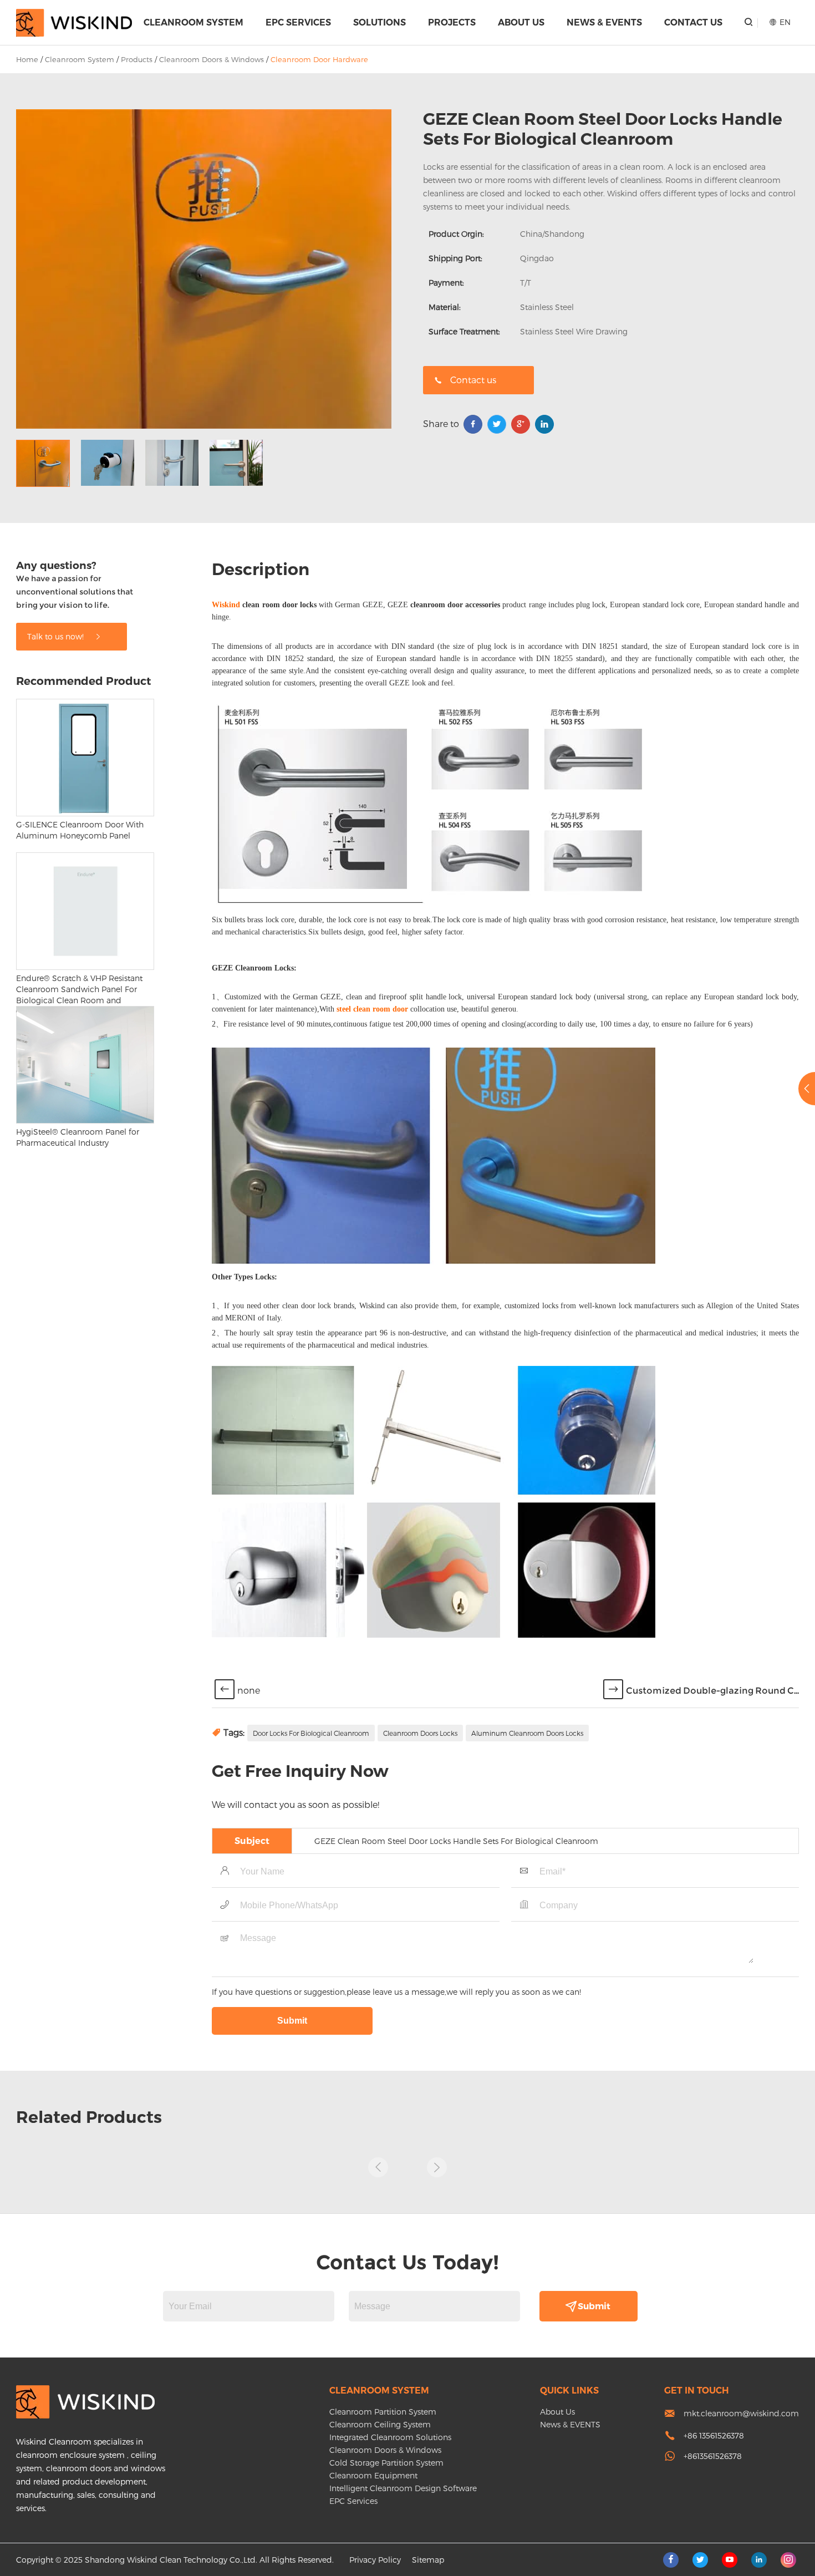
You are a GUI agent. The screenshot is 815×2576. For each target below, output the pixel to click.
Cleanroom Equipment (373, 2475)
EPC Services (298, 22)
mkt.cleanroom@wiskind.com (741, 2413)
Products (137, 59)
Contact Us (693, 22)
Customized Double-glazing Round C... (712, 1691)
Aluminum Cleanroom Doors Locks (527, 1733)
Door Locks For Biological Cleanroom (311, 1733)
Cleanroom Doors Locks (420, 1733)
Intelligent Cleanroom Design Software (403, 2488)
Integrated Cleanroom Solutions (390, 2437)
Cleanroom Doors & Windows (212, 59)
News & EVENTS (604, 22)
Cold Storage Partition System (386, 2463)
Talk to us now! (57, 636)
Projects (452, 22)
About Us (521, 22)
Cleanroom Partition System (383, 2412)
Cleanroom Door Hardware (319, 59)
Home (27, 59)
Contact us (473, 380)
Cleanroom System (193, 22)
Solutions (380, 22)
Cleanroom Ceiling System (380, 2424)
